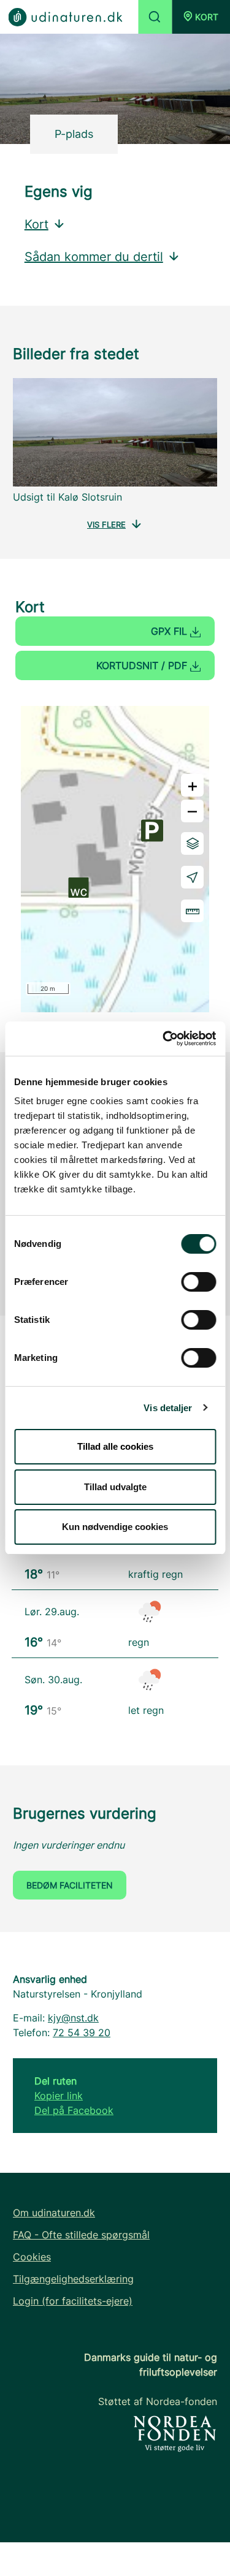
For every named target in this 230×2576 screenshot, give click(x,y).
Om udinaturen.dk (54, 2213)
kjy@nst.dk (73, 2018)
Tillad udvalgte (115, 1487)
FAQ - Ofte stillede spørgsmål (81, 2235)
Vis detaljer (168, 1408)
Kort (36, 224)
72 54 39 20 (82, 2032)
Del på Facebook (74, 2110)
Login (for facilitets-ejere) (73, 2301)
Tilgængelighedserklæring (73, 2279)
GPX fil (171, 631)
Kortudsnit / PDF (143, 665)
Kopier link (59, 2096)
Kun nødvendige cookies (115, 1527)
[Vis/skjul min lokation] (192, 877)
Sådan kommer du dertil (94, 257)
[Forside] (65, 16)
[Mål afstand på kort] (192, 911)
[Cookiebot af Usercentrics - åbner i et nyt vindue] (164, 1039)
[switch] (198, 1282)
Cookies (32, 2257)
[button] (201, 17)
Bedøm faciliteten (70, 1885)
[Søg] (155, 17)
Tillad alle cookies (115, 1446)
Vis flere (106, 525)
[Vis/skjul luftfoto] (192, 843)
